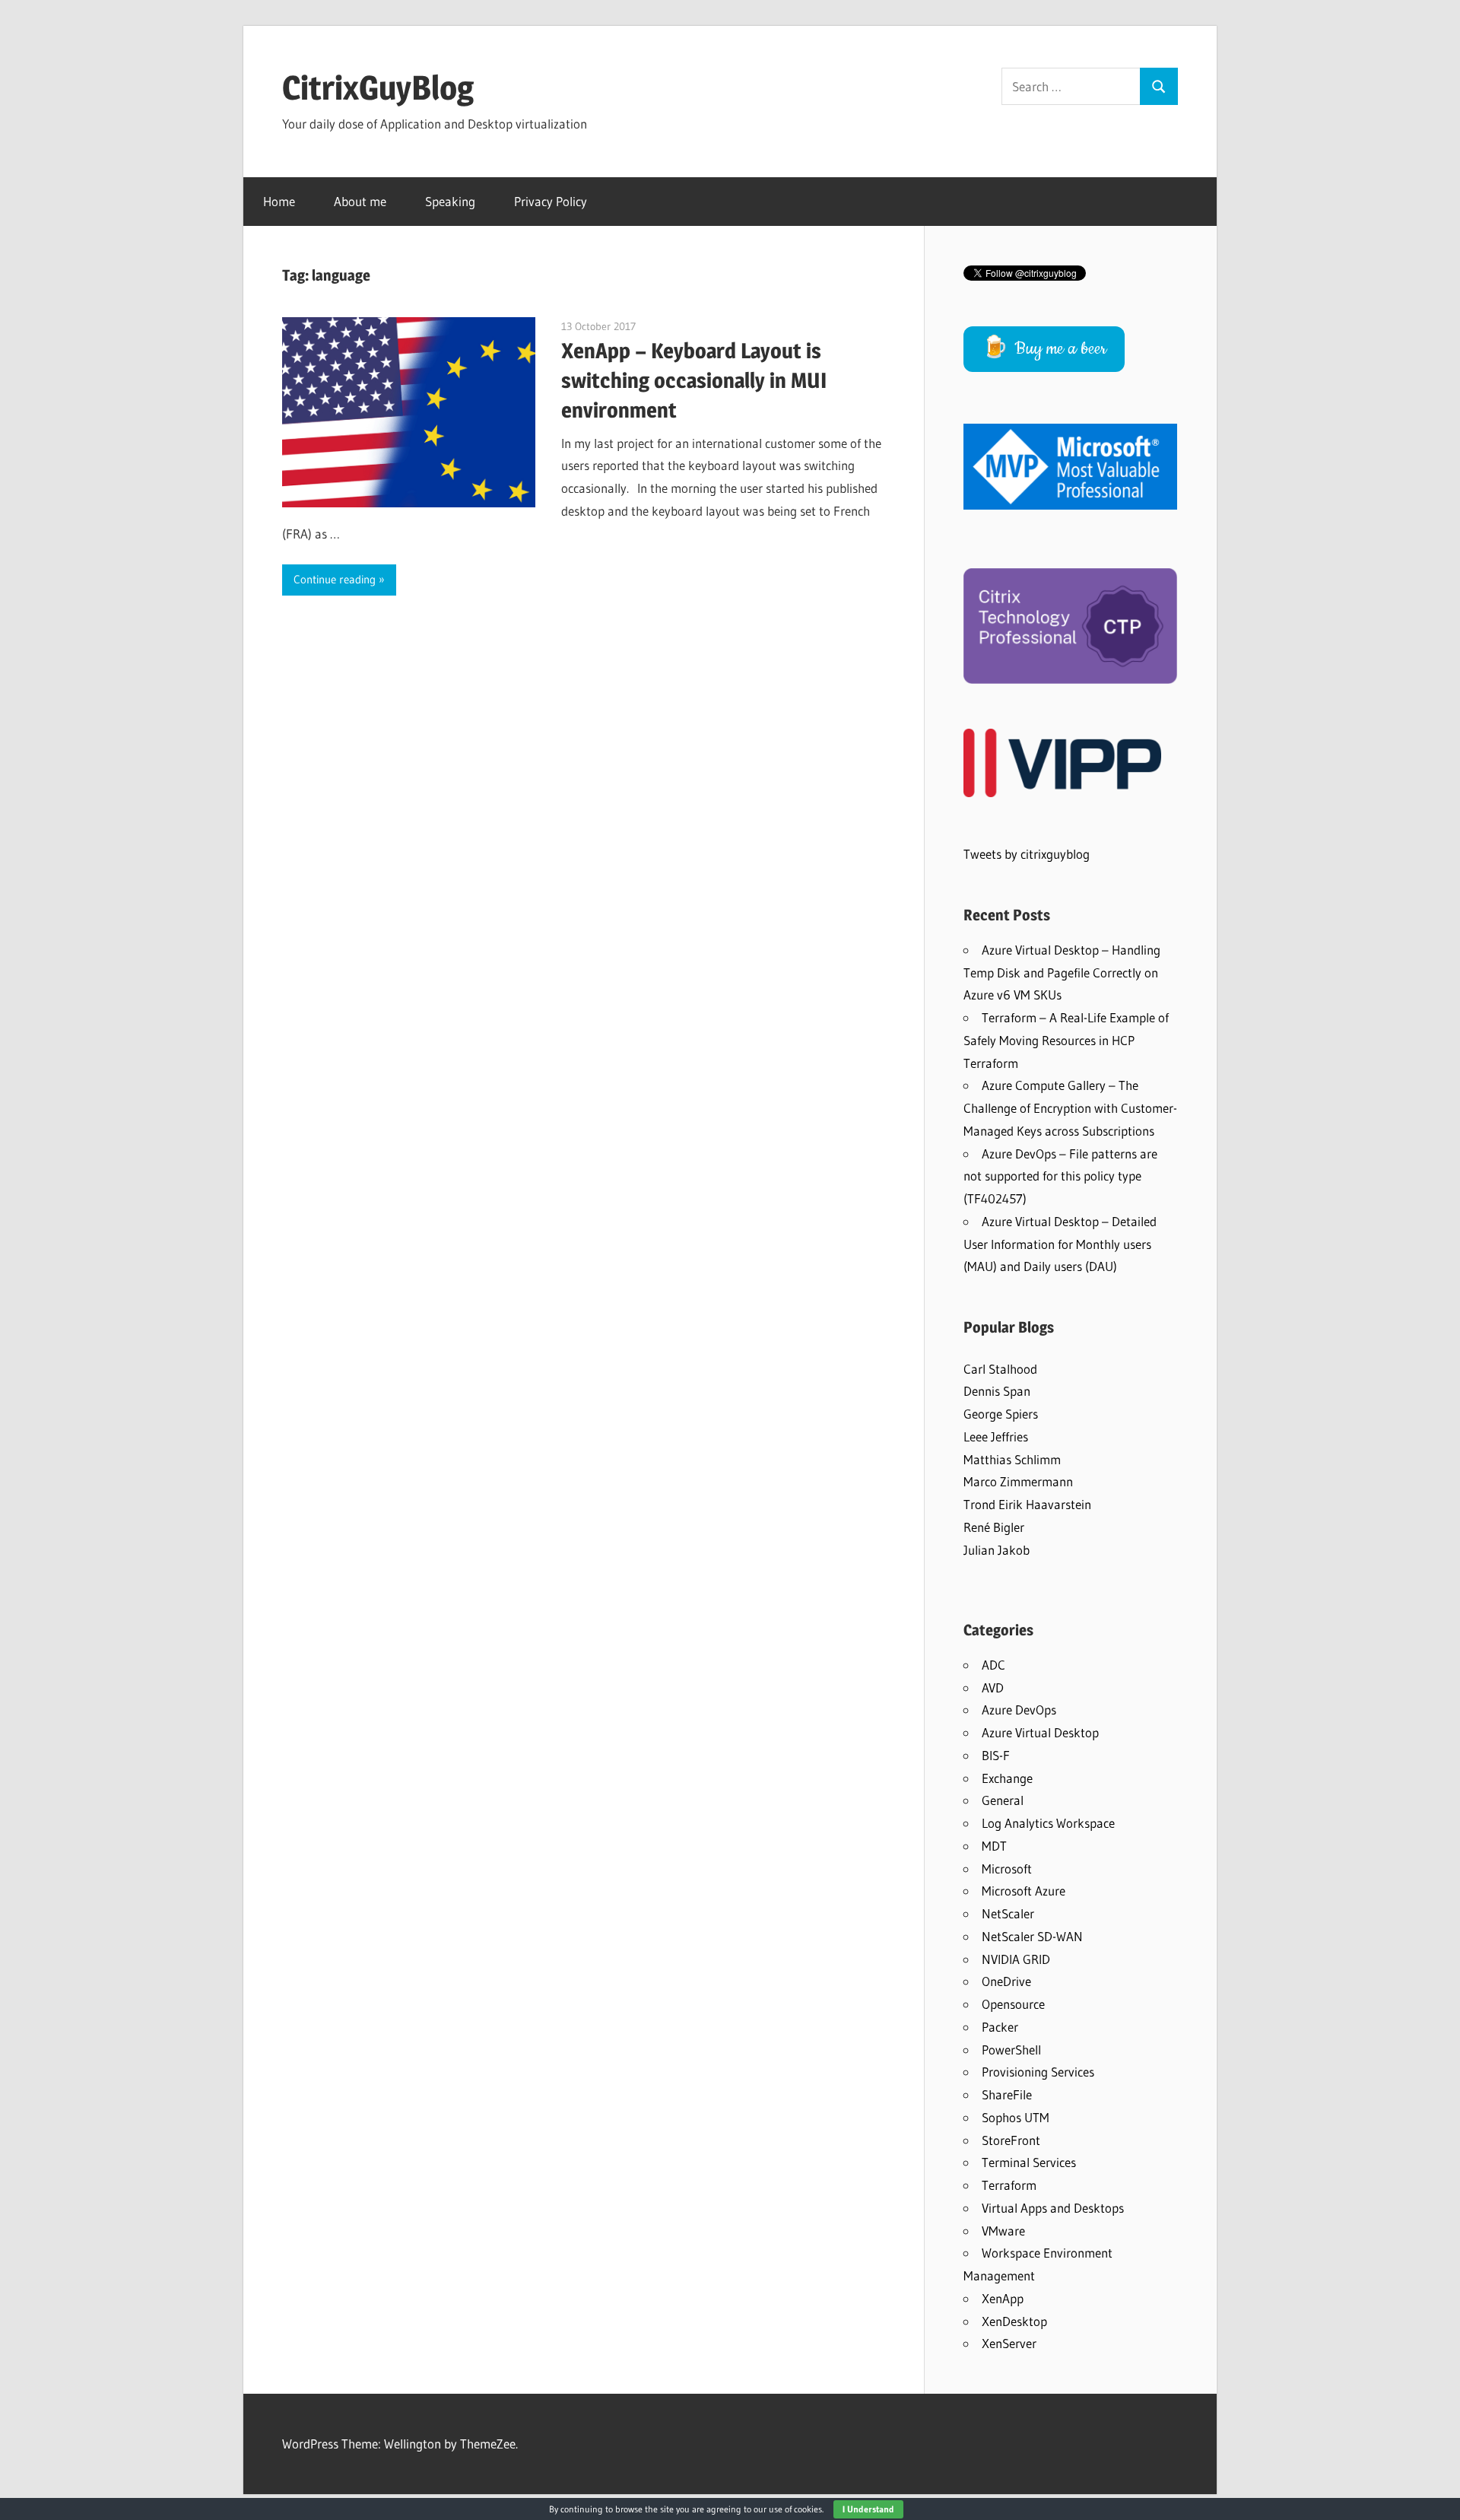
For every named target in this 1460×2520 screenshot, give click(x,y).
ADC (993, 1665)
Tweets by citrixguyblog (1027, 854)
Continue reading (335, 579)
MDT (994, 1846)
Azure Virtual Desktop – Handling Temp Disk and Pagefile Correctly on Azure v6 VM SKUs (1062, 972)
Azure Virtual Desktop (1040, 1732)
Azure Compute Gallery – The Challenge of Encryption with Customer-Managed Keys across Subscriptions (1070, 1108)
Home (279, 201)
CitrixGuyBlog (378, 87)
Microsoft (1007, 1869)
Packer (1000, 2027)
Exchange (1007, 1778)
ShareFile (1007, 2094)
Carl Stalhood (1000, 1369)
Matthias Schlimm (1012, 1459)
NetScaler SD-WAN (1032, 1936)
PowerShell (1011, 2050)
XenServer (1009, 2343)
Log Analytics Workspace (1048, 1823)
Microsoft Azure (1024, 1891)
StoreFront (1011, 2140)
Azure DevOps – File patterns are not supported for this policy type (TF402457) (1060, 1176)
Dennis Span (997, 1391)
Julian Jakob (997, 1550)
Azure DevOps (1019, 1710)
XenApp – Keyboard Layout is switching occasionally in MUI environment (694, 380)
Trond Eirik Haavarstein (1027, 1504)
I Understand (868, 2509)
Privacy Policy (551, 201)
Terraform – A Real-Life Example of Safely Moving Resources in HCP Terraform (1066, 1040)
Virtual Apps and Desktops (1053, 2208)
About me (360, 201)
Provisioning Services (1038, 2072)
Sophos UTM (1016, 2117)
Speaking (450, 201)
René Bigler (994, 1527)
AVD (993, 1687)
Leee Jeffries (996, 1436)
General (1003, 1800)
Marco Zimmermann (1018, 1481)
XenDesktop (1014, 2321)
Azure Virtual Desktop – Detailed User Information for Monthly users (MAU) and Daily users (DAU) (1060, 1244)
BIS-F (996, 1755)
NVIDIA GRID (1016, 1959)
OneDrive (1006, 1981)
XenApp (1003, 2298)
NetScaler (1008, 1913)
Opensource (1013, 2004)
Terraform (1009, 2185)
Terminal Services (1029, 2162)
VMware (1003, 2231)
